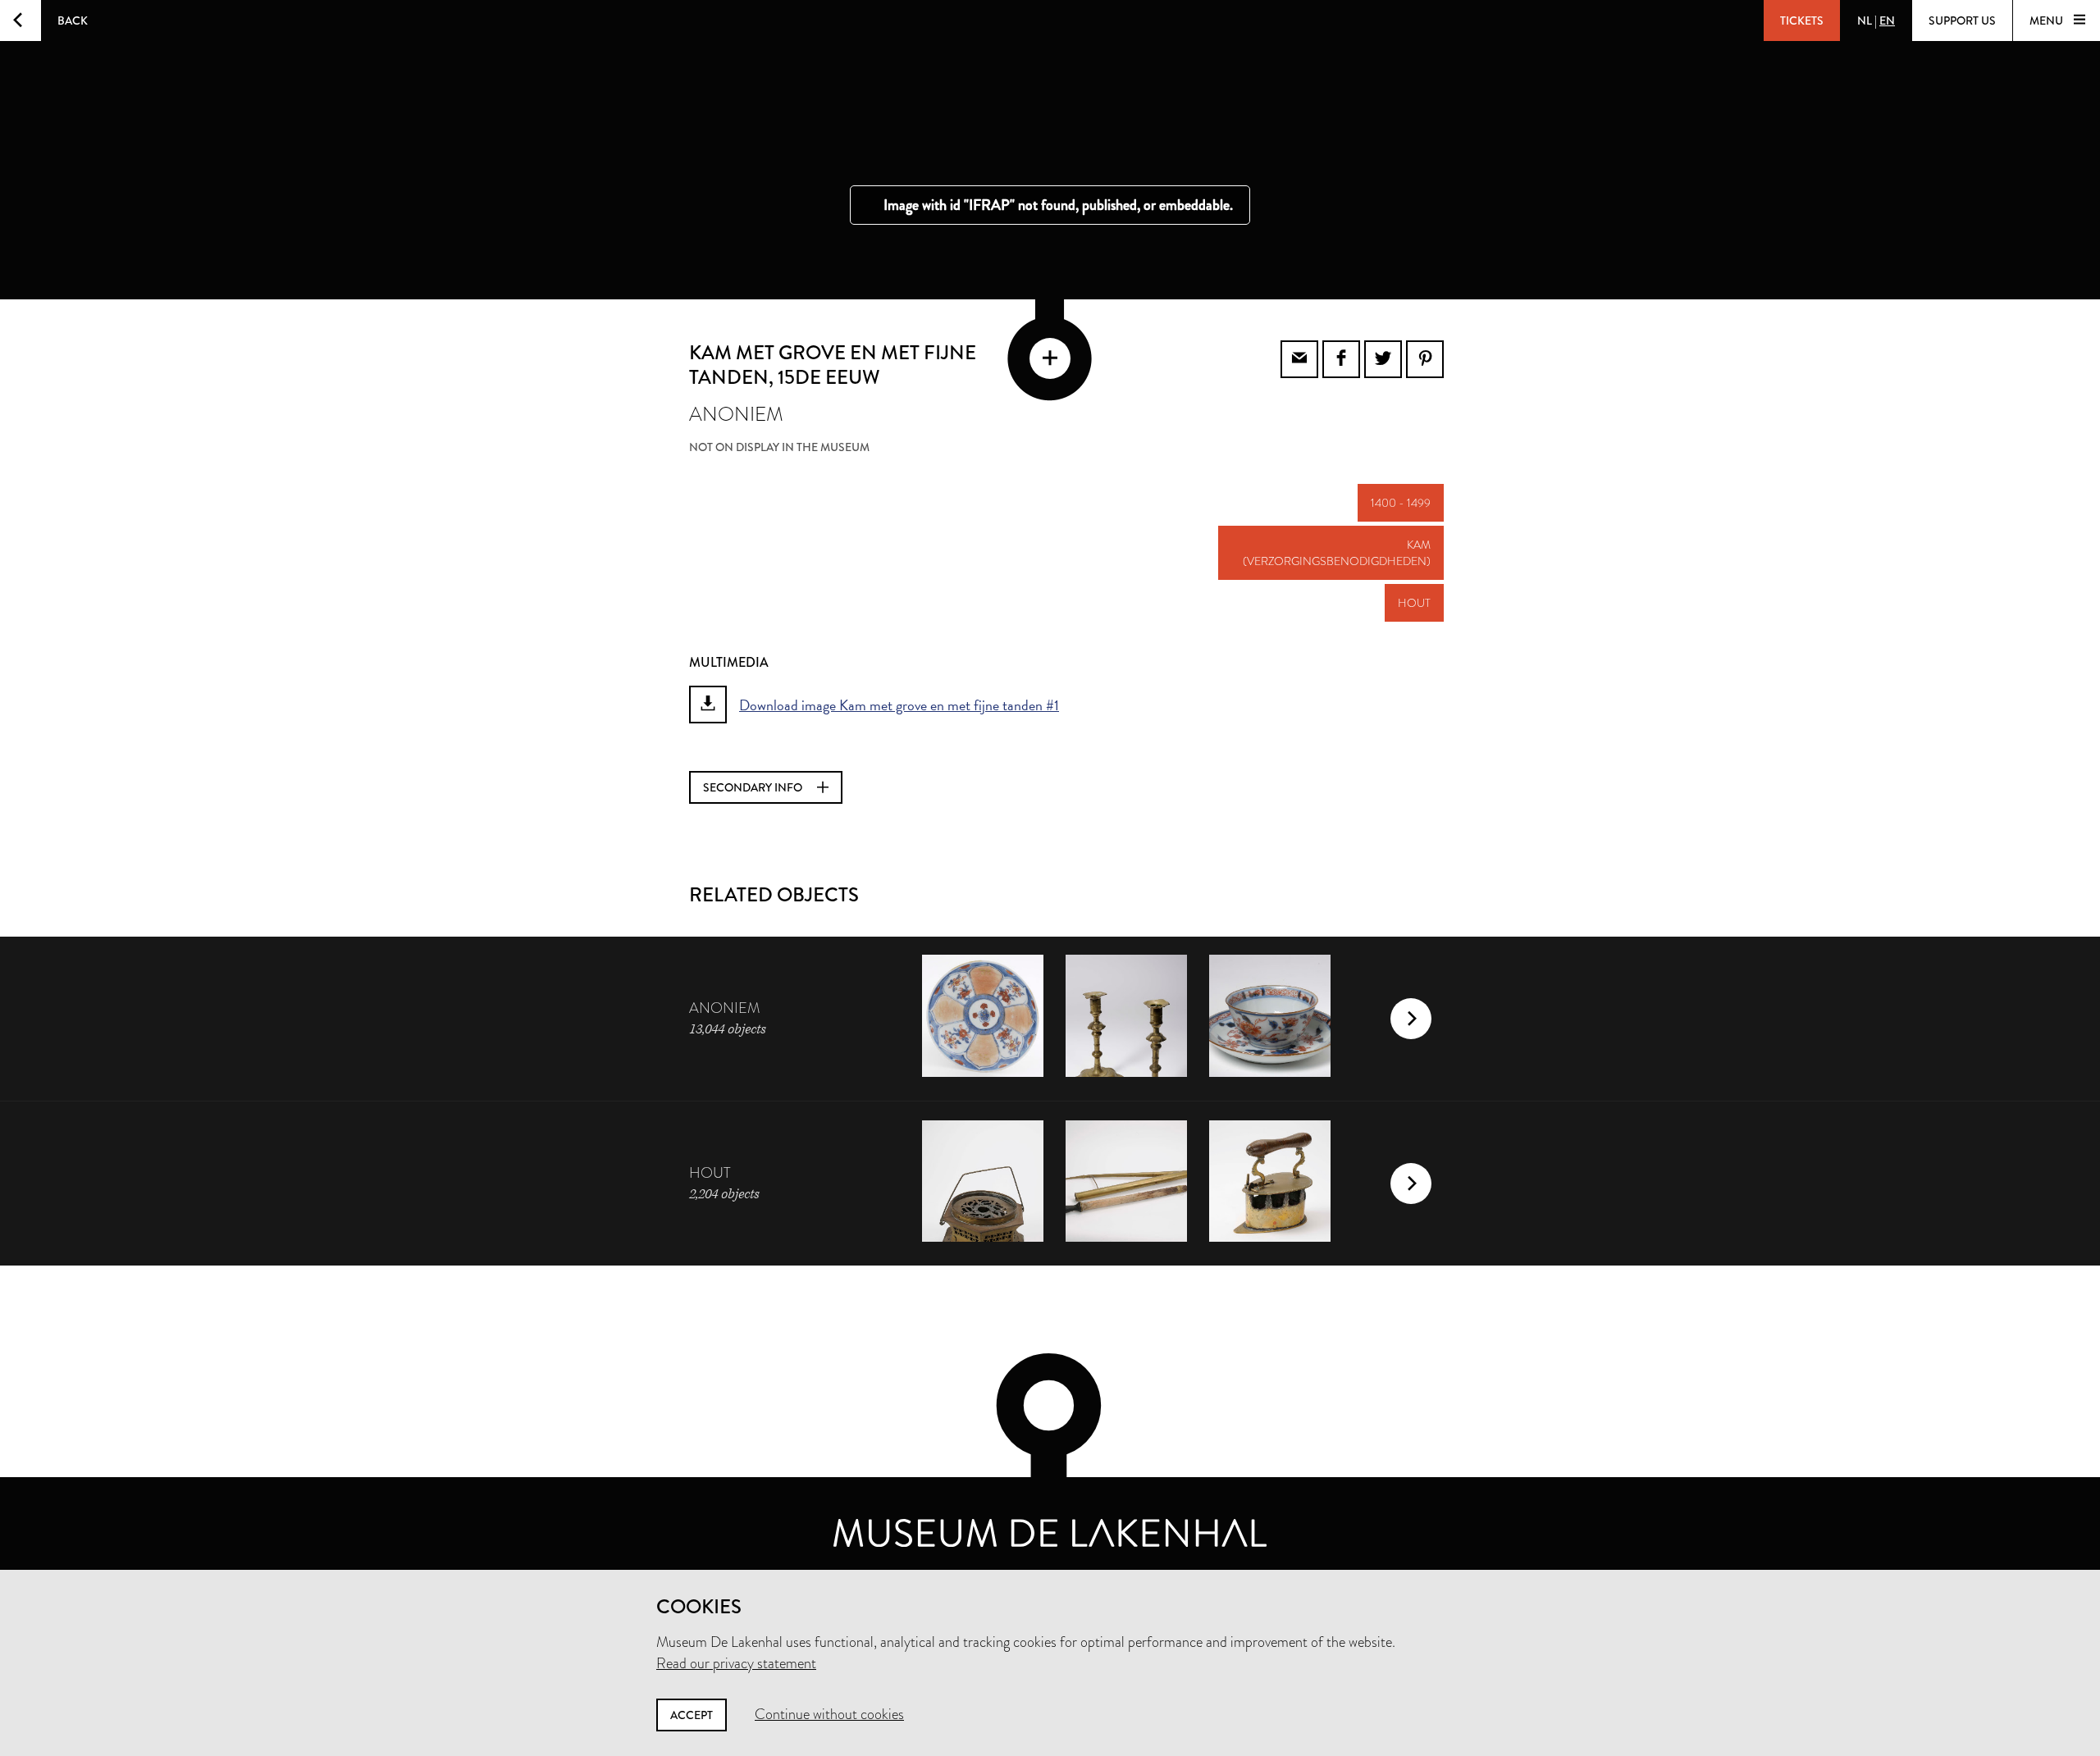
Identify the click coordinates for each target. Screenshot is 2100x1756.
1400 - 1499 (1401, 503)
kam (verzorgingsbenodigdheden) (1337, 553)
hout (1414, 603)
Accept (692, 1715)
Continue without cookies (829, 1714)
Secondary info (754, 787)
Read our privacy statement (736, 1663)
